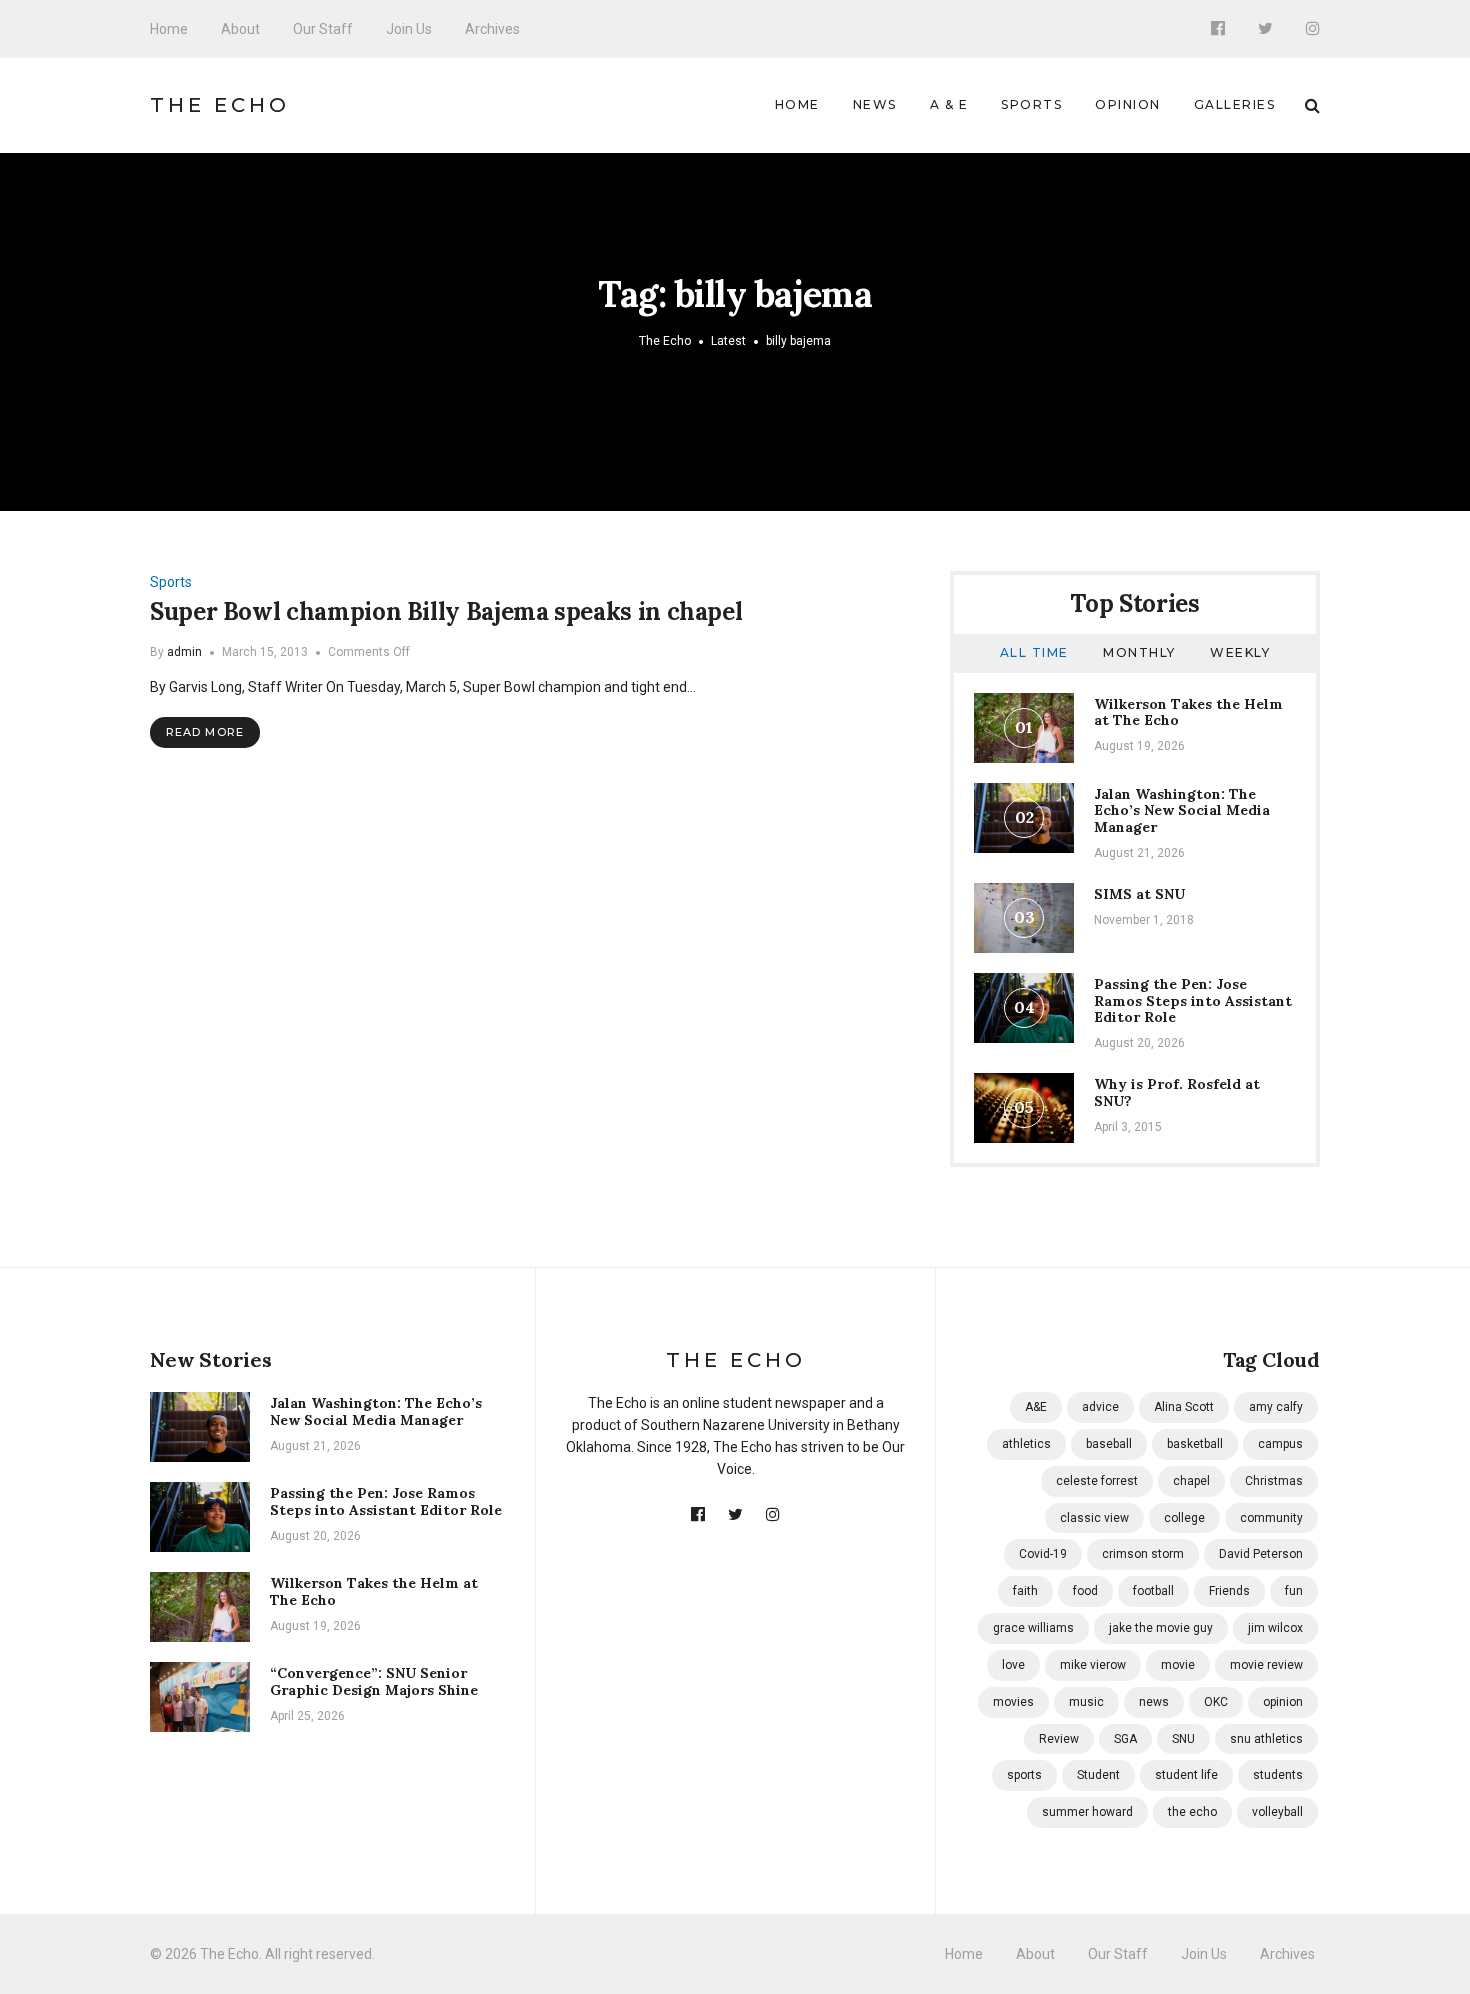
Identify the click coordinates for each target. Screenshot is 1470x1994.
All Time (1034, 652)
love (1013, 1665)
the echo (1192, 1812)
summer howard (1087, 1812)
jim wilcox (1275, 1628)
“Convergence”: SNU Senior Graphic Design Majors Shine (374, 1681)
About (240, 29)
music (1086, 1702)
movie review (1266, 1665)
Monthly (1139, 652)
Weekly (1240, 652)
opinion (1283, 1702)
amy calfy (1276, 1407)
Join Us (409, 29)
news (1154, 1702)
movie (1178, 1665)
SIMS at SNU (1139, 894)
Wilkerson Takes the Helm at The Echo (1188, 712)
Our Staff (323, 29)
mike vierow (1093, 1665)
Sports (1031, 104)
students (1278, 1775)
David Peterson (1261, 1554)
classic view (1094, 1518)
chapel (1191, 1481)
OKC (1216, 1702)
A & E (949, 104)
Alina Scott (1184, 1407)
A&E (1036, 1407)
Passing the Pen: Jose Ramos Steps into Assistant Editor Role (1193, 1001)
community (1271, 1518)
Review (1059, 1739)
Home (169, 29)
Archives (492, 29)
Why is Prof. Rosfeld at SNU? (1177, 1092)
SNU (1183, 1739)
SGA (1125, 1739)
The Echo (220, 105)
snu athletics (1266, 1739)
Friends (1229, 1591)
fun (1294, 1591)
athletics (1026, 1444)
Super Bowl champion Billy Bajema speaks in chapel (446, 611)
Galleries (1235, 104)
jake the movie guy (1161, 1628)
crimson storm (1143, 1554)
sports (1024, 1775)
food (1085, 1591)
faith (1025, 1591)
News (875, 104)
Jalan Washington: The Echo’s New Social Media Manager (1182, 811)
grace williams (1033, 1628)
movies (1013, 1702)
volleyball (1277, 1812)
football (1153, 1591)
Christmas (1274, 1481)
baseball (1109, 1444)
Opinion (1128, 104)
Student (1098, 1775)
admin (184, 652)
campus (1280, 1444)
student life (1186, 1775)
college (1184, 1518)
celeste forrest (1097, 1481)
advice (1100, 1407)
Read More (205, 732)
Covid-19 (1043, 1554)
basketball (1195, 1444)
